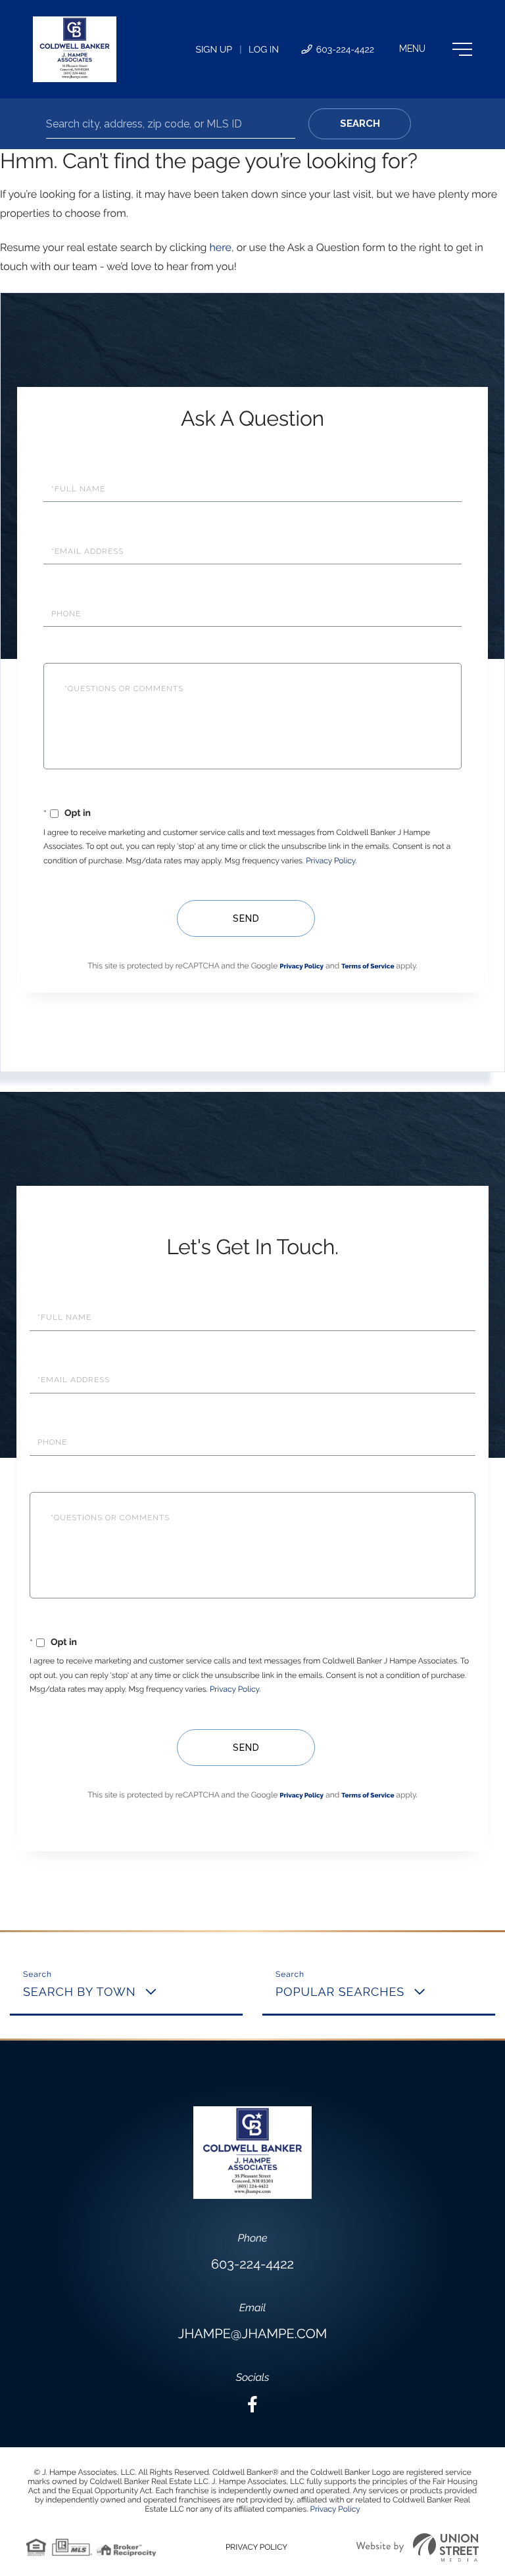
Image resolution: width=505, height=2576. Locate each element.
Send (246, 918)
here (220, 247)
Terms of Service (368, 967)
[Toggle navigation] (436, 49)
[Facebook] (252, 2405)
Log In (264, 50)
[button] (360, 124)
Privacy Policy (330, 861)
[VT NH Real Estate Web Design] (418, 2547)
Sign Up (214, 50)
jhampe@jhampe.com (252, 2334)
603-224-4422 (344, 50)
